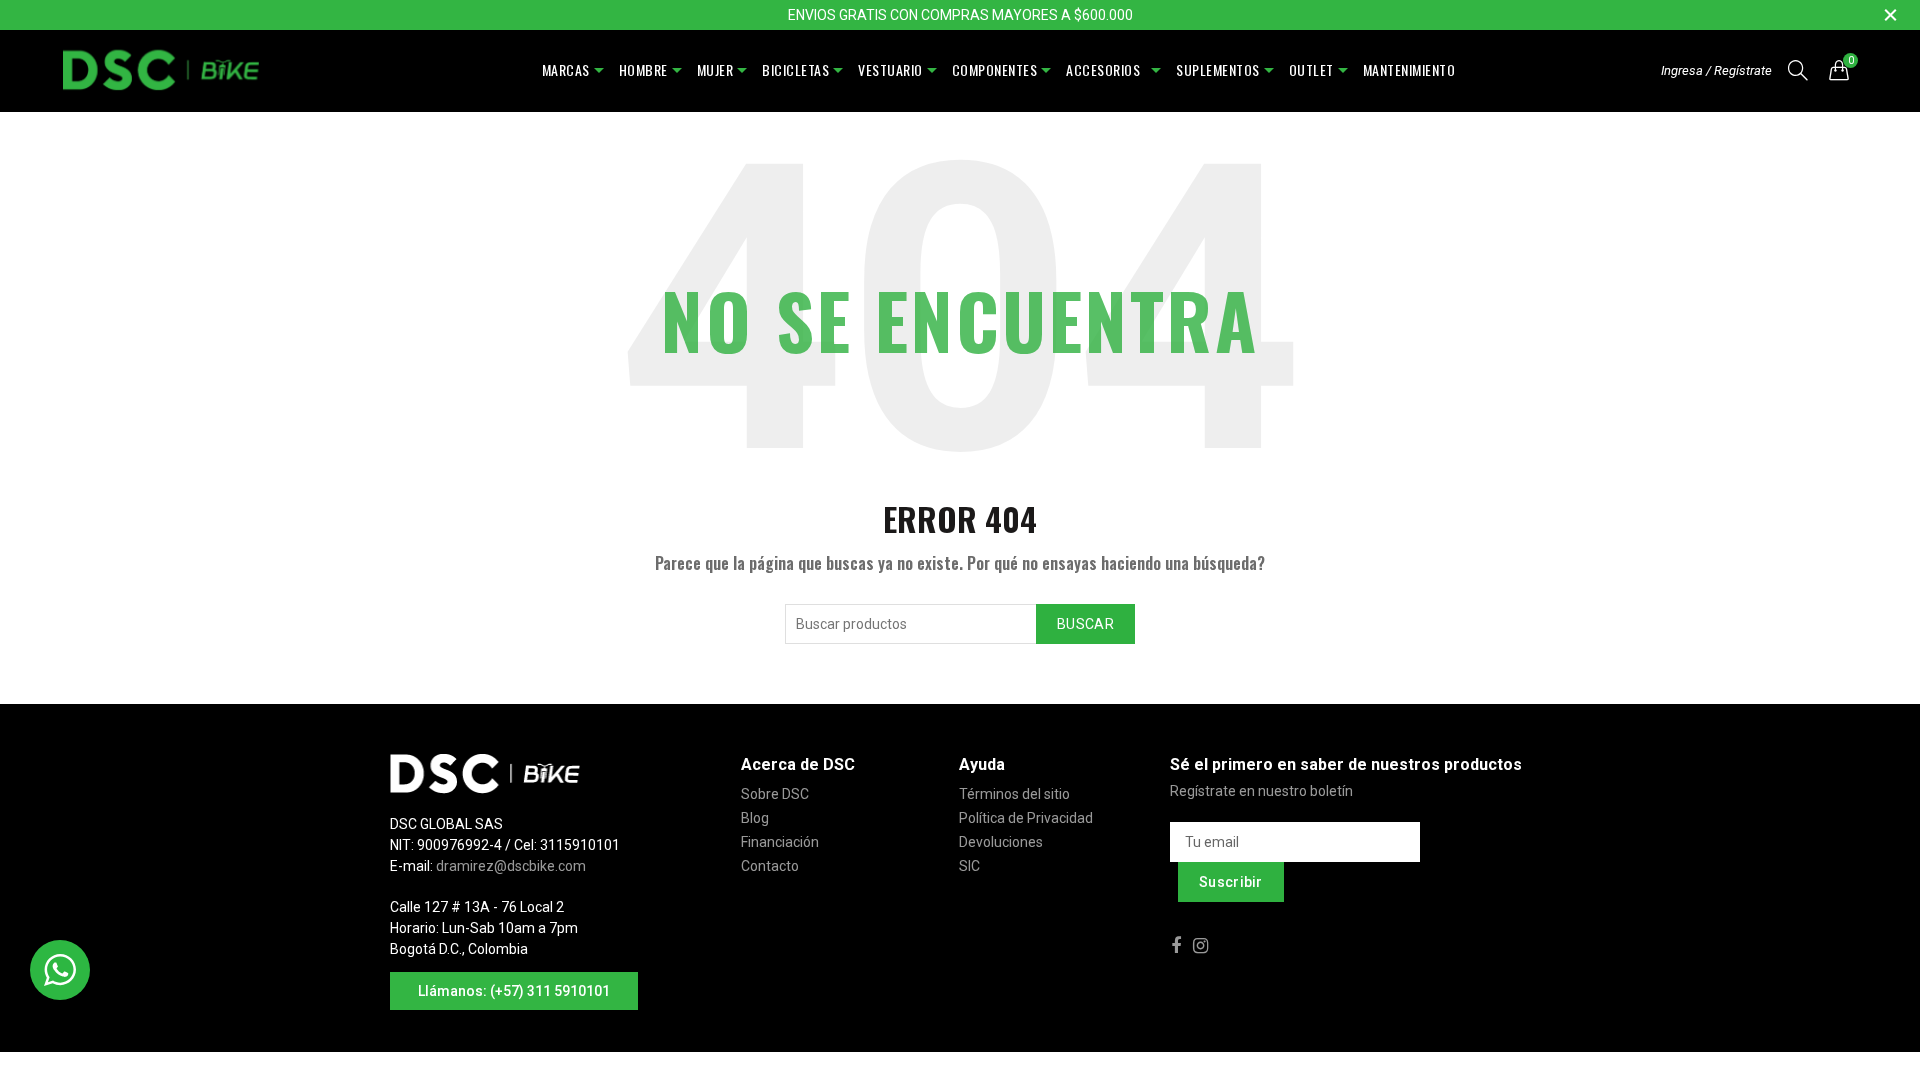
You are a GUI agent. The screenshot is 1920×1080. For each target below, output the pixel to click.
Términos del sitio (1014, 794)
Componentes (995, 69)
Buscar (1085, 624)
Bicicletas (795, 69)
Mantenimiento (1409, 69)
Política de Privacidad (1026, 818)
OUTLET (1311, 69)
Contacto (770, 866)
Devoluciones (1001, 842)
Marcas (566, 69)
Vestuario (890, 69)
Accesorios (1106, 69)
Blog (755, 818)
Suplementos (1218, 69)
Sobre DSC (775, 794)
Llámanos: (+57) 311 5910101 (514, 991)
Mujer (715, 69)
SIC (969, 866)
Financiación (780, 842)
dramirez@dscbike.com (511, 866)
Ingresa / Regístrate (1716, 70)
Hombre (643, 69)
